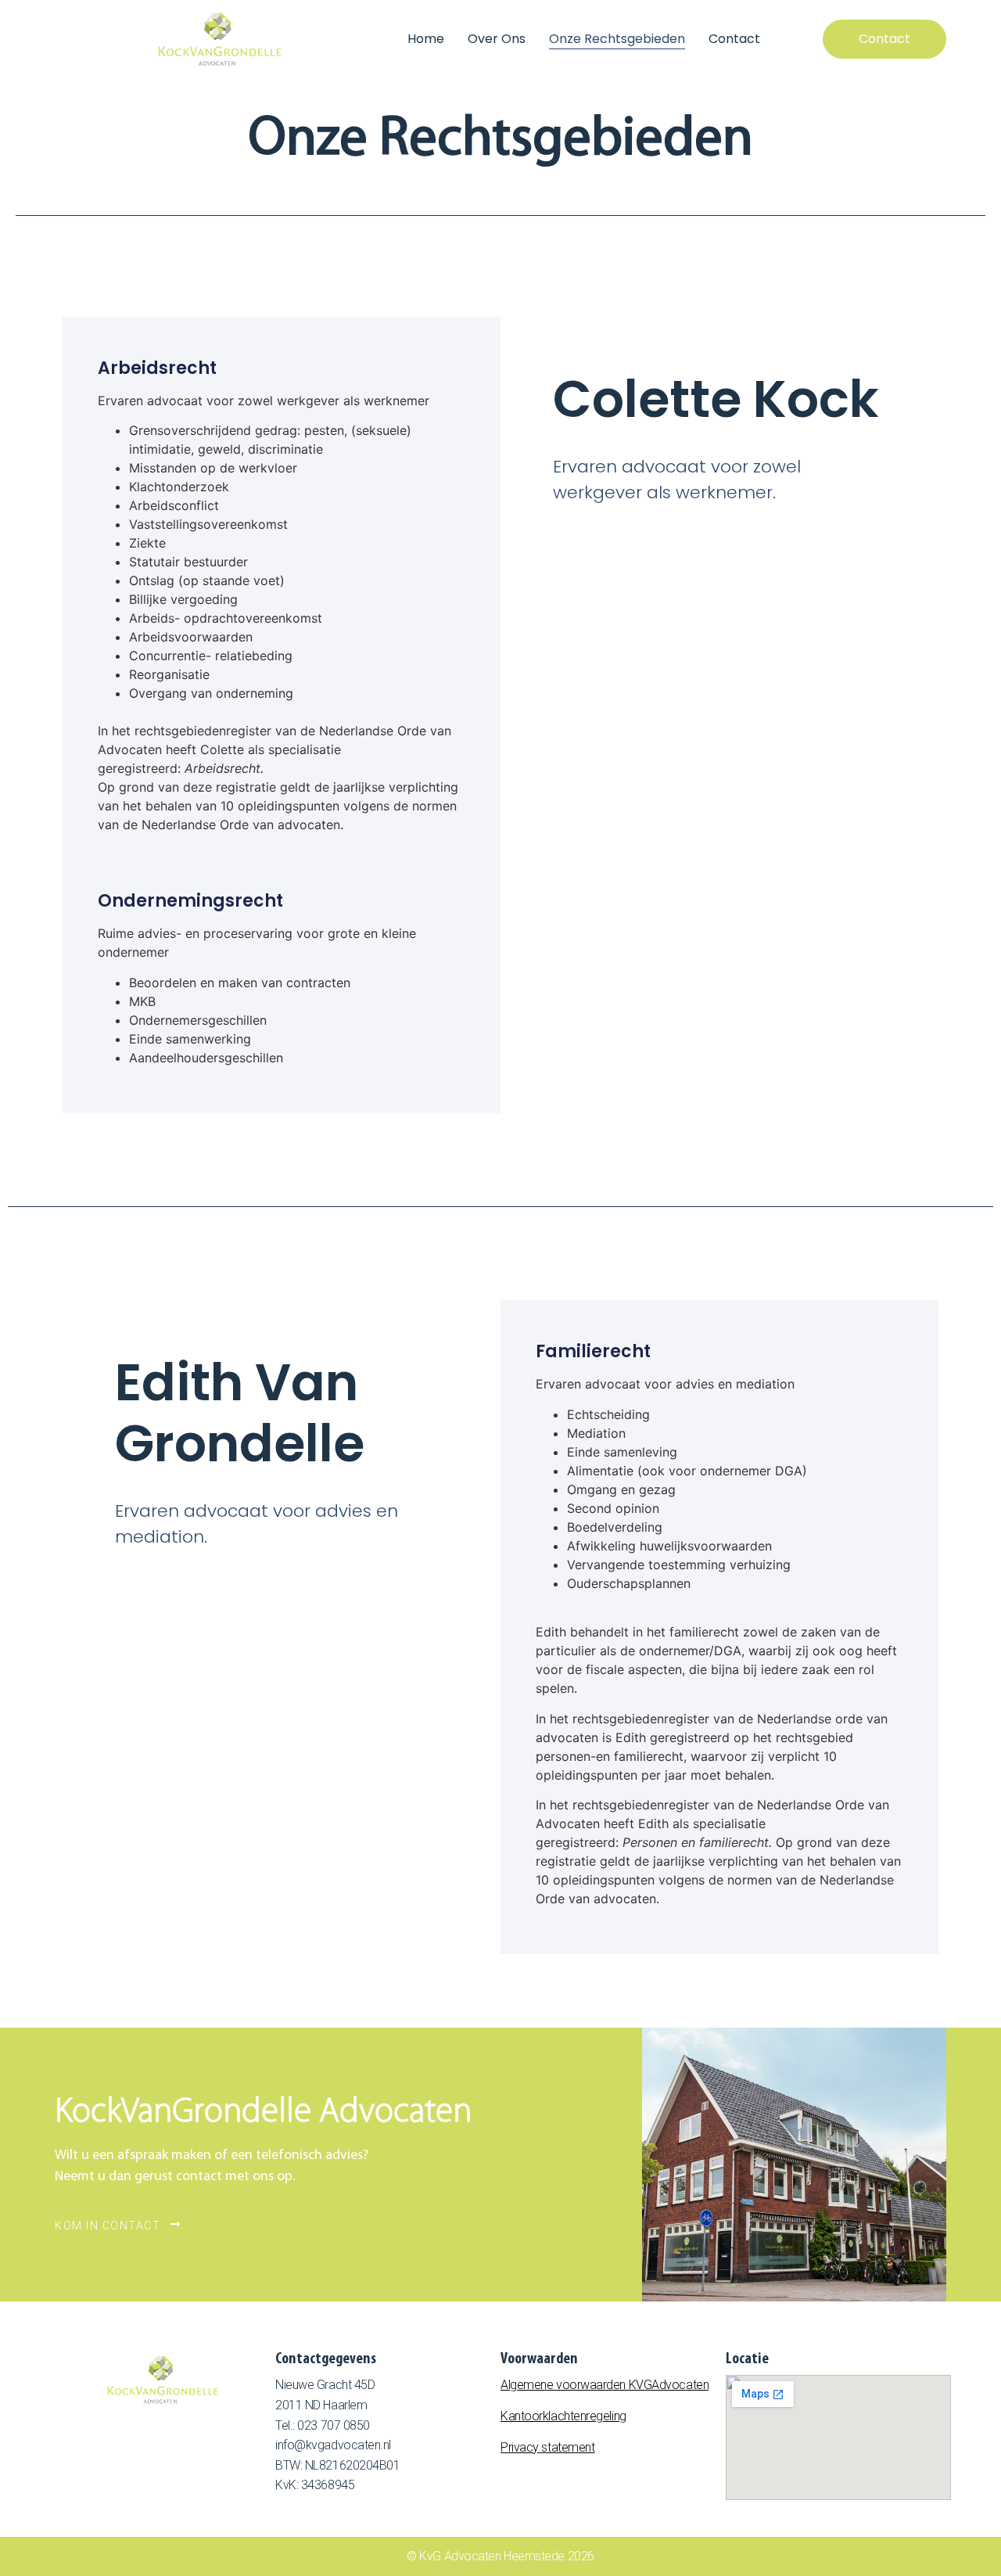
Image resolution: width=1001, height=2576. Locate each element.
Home (426, 39)
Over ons (497, 39)
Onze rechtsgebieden (617, 39)
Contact (734, 39)
